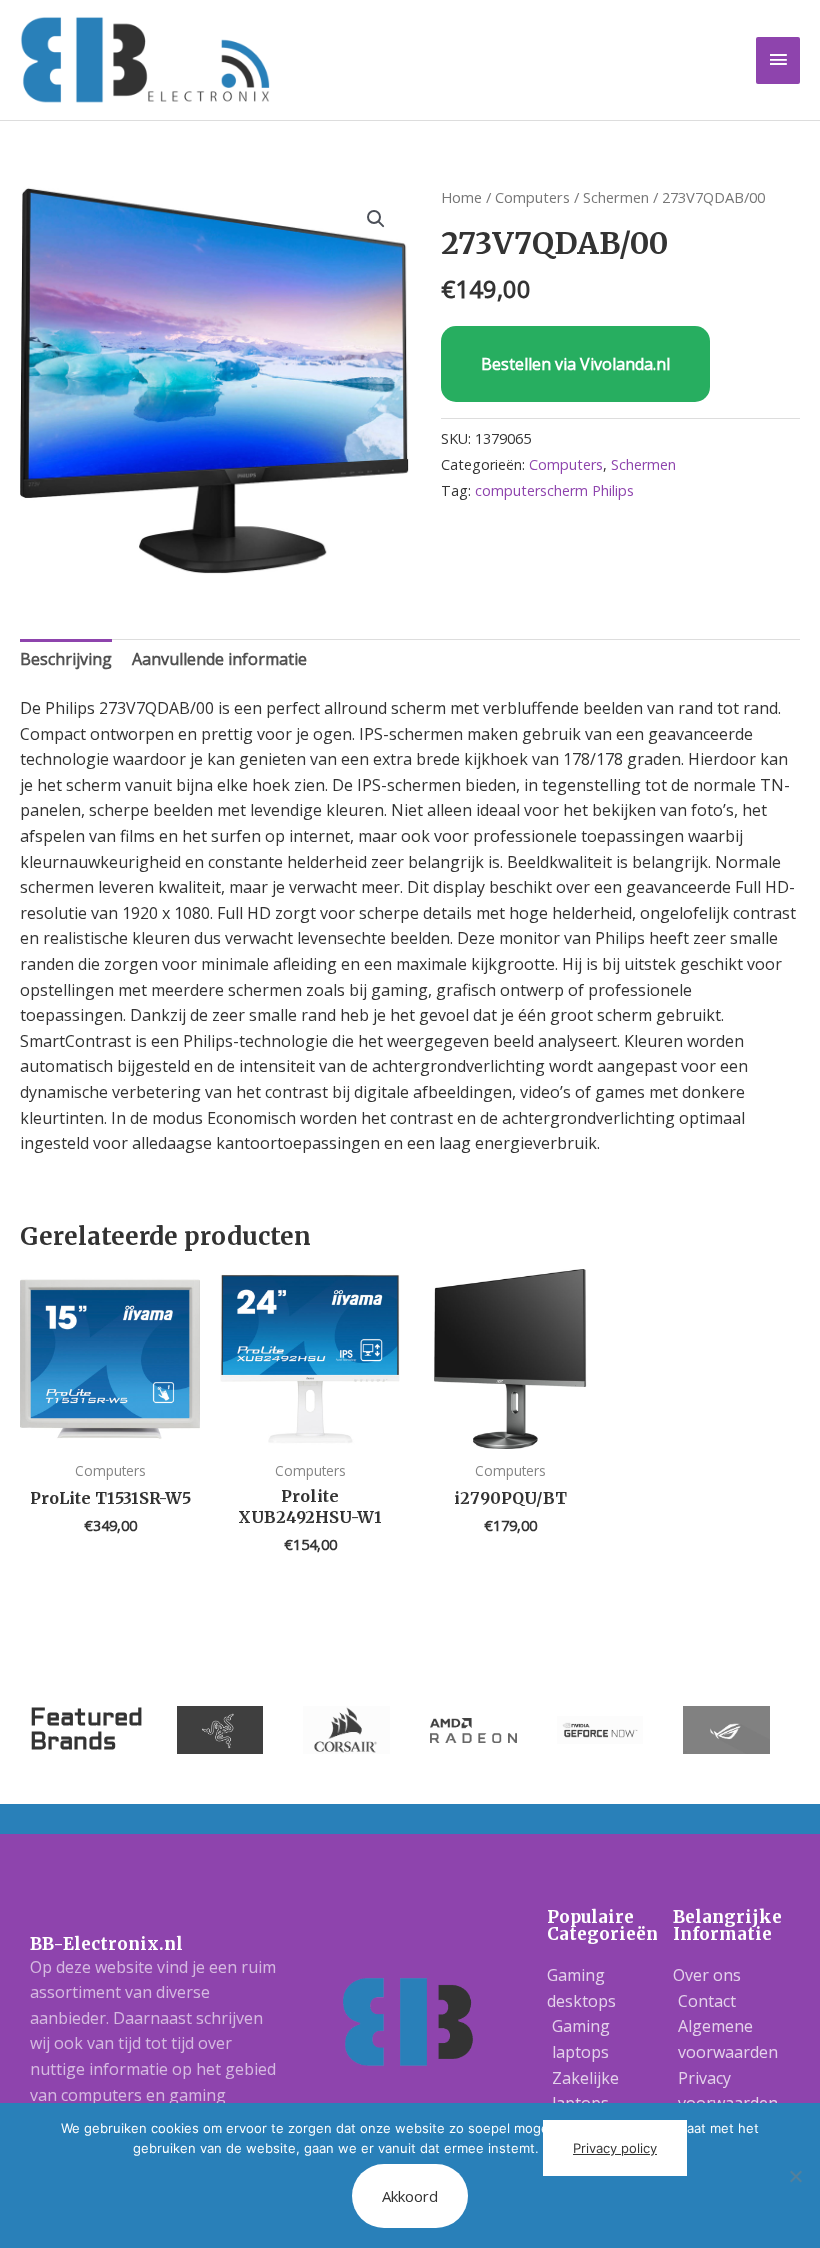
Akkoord (410, 2196)
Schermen (616, 197)
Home (461, 197)
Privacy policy (615, 2148)
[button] (376, 219)
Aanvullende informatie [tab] (219, 659)
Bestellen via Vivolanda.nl (575, 364)
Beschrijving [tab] (66, 659)
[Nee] (795, 2176)
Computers (532, 197)
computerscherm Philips (554, 490)
